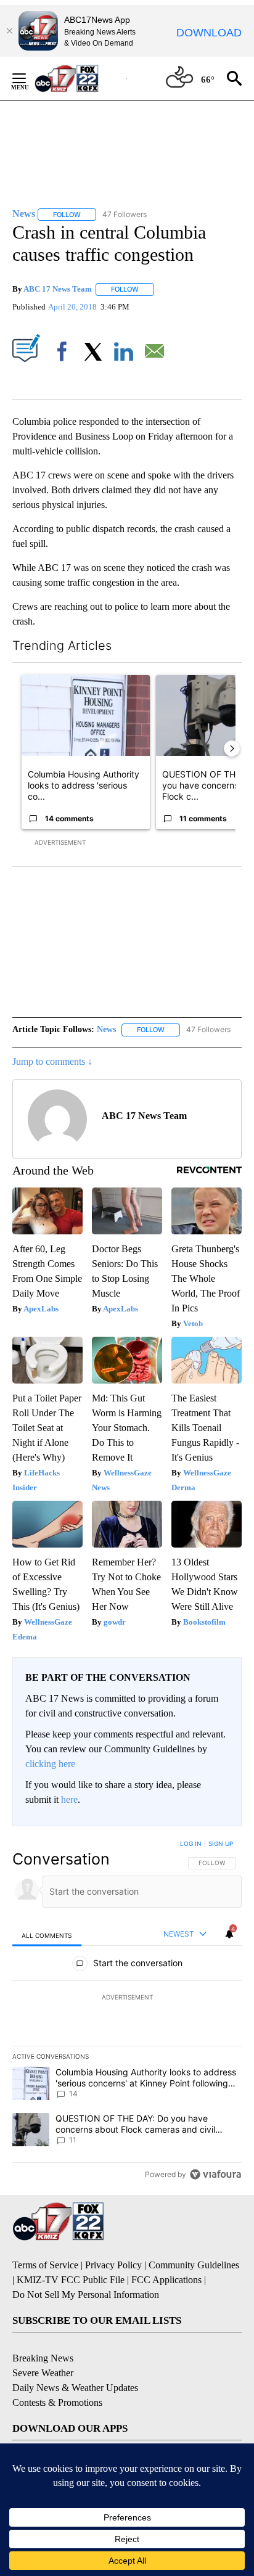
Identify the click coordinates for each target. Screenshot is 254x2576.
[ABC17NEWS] (80, 78)
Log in (191, 1844)
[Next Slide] (232, 749)
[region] (127, 2012)
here (69, 1799)
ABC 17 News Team (58, 289)
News (106, 1029)
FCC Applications (166, 2280)
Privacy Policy (113, 2265)
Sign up (221, 1844)
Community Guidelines (194, 2265)
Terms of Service (45, 2265)
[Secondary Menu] (28, 78)
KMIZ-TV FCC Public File (71, 2280)
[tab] (47, 1935)
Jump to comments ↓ (52, 1061)
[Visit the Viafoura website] (215, 2174)
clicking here (50, 1764)
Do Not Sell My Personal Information (86, 2295)
